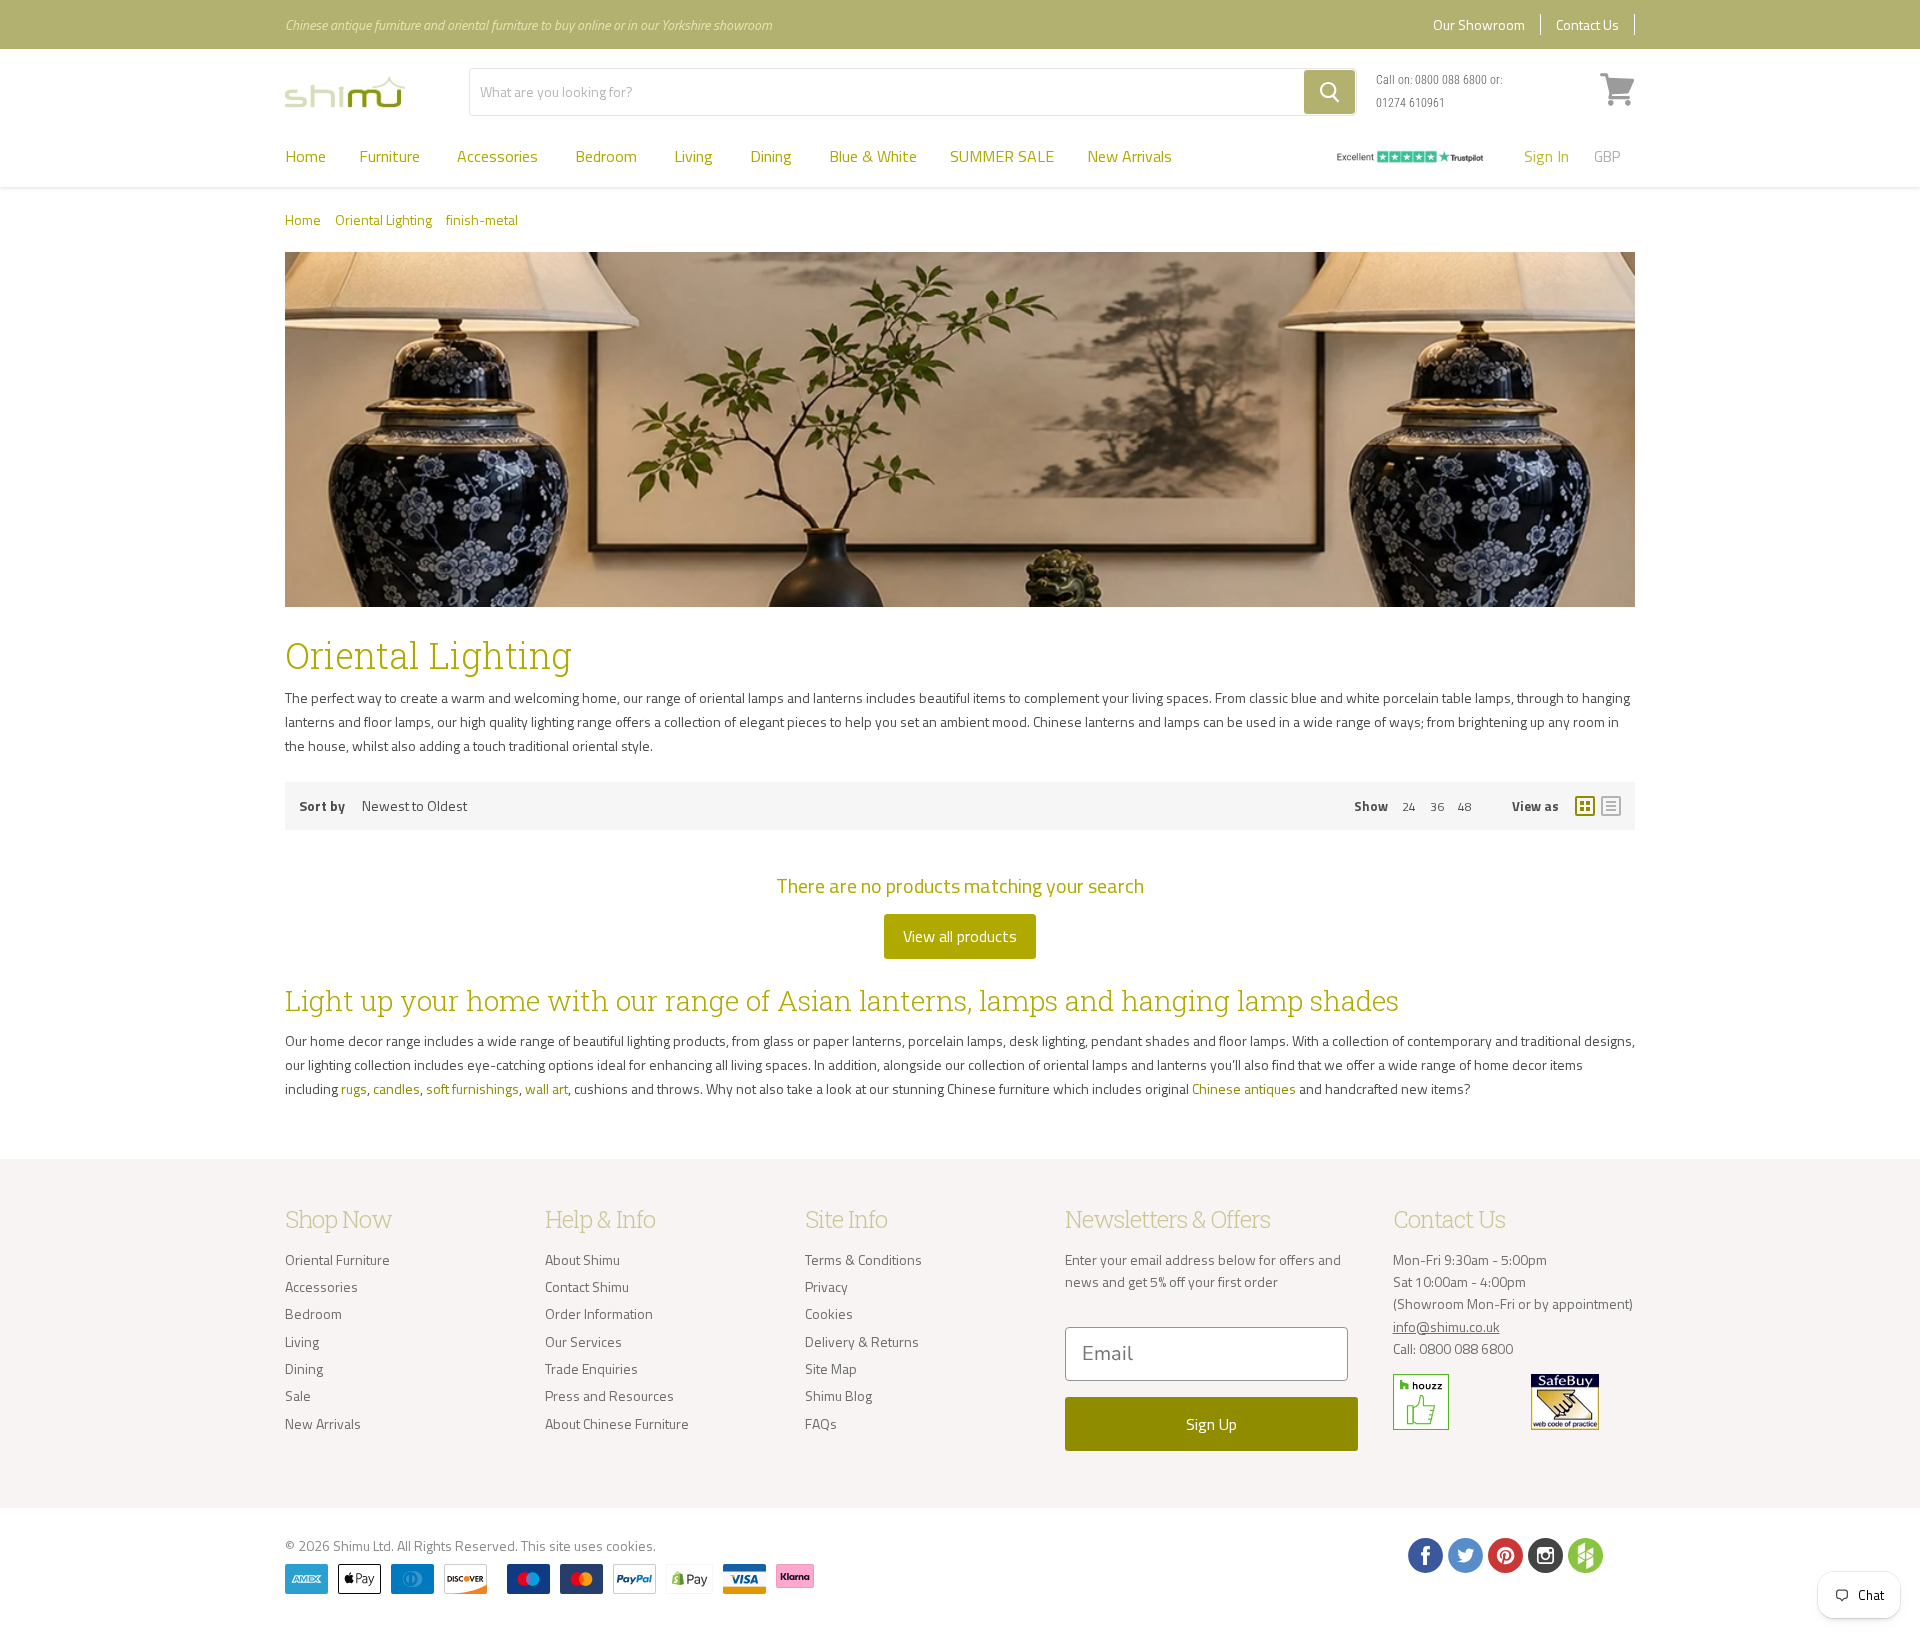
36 (1437, 806)
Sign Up (1211, 1424)
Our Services (583, 1341)
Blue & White (873, 156)
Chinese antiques (1244, 1088)
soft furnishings (472, 1088)
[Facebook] (1424, 1554)
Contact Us (1587, 24)
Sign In (1546, 156)
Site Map (831, 1368)
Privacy (826, 1286)
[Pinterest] (1504, 1554)
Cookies (829, 1313)
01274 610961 (1410, 103)
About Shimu (582, 1259)
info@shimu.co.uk (1446, 1326)
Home (305, 156)
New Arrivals (1129, 156)
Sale (298, 1395)
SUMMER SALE (1002, 156)
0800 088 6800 (1451, 80)
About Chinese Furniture (617, 1423)
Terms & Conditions (863, 1259)
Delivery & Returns (862, 1341)
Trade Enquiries (591, 1368)
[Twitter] (1464, 1554)
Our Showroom (1479, 24)
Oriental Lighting (383, 220)
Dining (773, 156)
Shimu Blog (838, 1395)
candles (396, 1088)
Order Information (599, 1313)
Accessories (499, 156)
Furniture (391, 156)
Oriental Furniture (337, 1259)
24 (1409, 806)
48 (1465, 806)
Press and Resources (609, 1395)
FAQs (821, 1423)
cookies (629, 1545)
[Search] (1329, 92)
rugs (354, 1088)
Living (695, 156)
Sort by (322, 806)
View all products (960, 936)
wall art (546, 1088)
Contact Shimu (587, 1286)
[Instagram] (1544, 1554)
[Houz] (1584, 1554)
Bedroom (608, 156)
